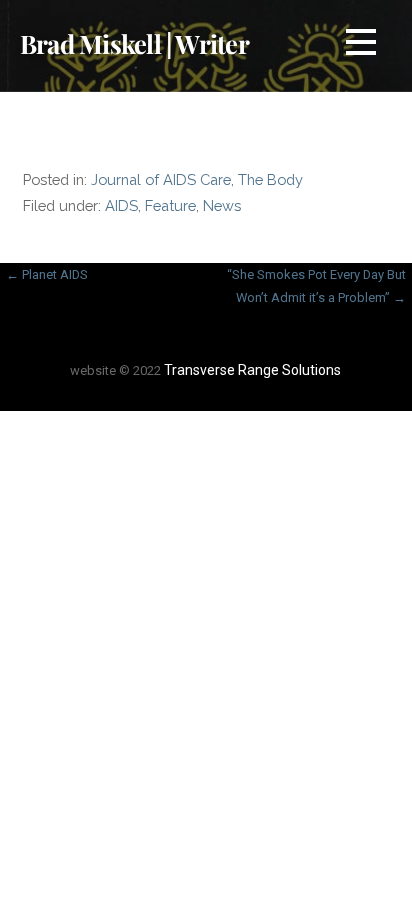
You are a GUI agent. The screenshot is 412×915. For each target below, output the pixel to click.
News (222, 205)
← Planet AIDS (47, 274)
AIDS (121, 205)
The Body (270, 179)
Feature (170, 205)
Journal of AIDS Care (161, 179)
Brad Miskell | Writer (134, 43)
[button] (361, 45)
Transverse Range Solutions (252, 370)
